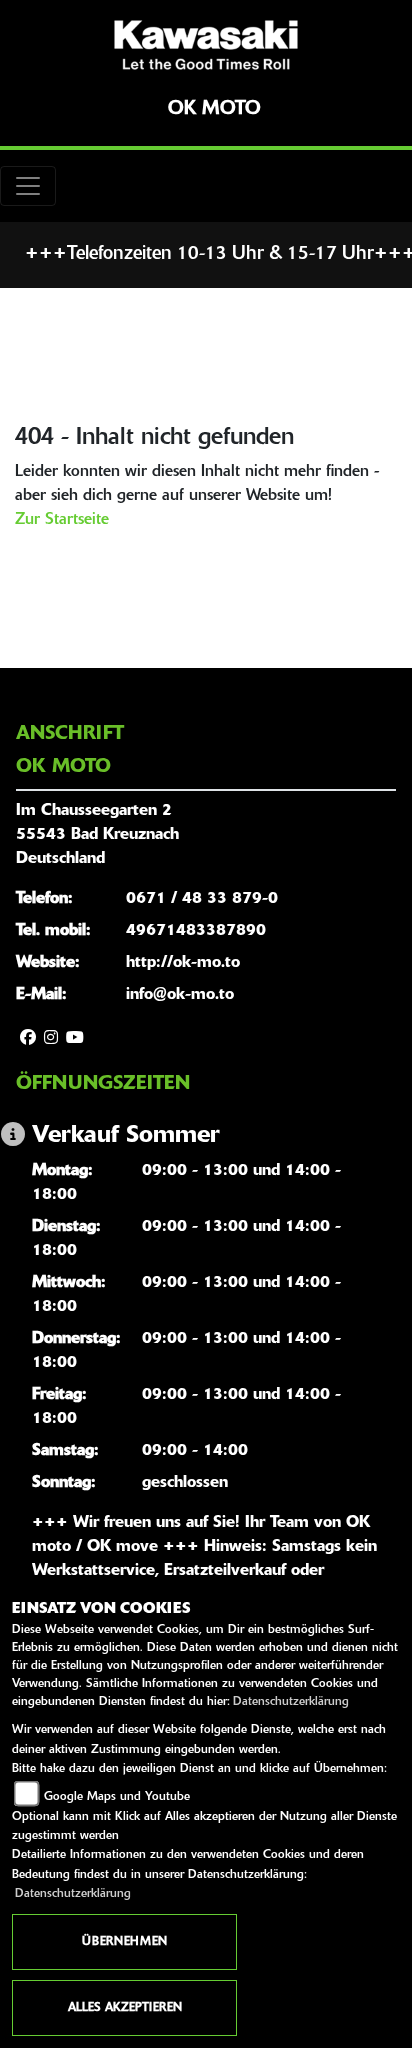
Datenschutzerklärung (291, 1702)
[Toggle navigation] (28, 186)
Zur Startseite (62, 520)
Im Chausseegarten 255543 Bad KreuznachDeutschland (97, 835)
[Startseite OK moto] (206, 45)
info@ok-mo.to (180, 995)
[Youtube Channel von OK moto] (75, 1039)
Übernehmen (124, 1942)
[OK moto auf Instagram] (51, 1039)
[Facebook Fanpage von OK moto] (28, 1039)
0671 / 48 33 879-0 (202, 899)
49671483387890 (196, 931)
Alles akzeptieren (125, 2008)
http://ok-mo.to (183, 963)
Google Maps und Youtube (117, 1797)
